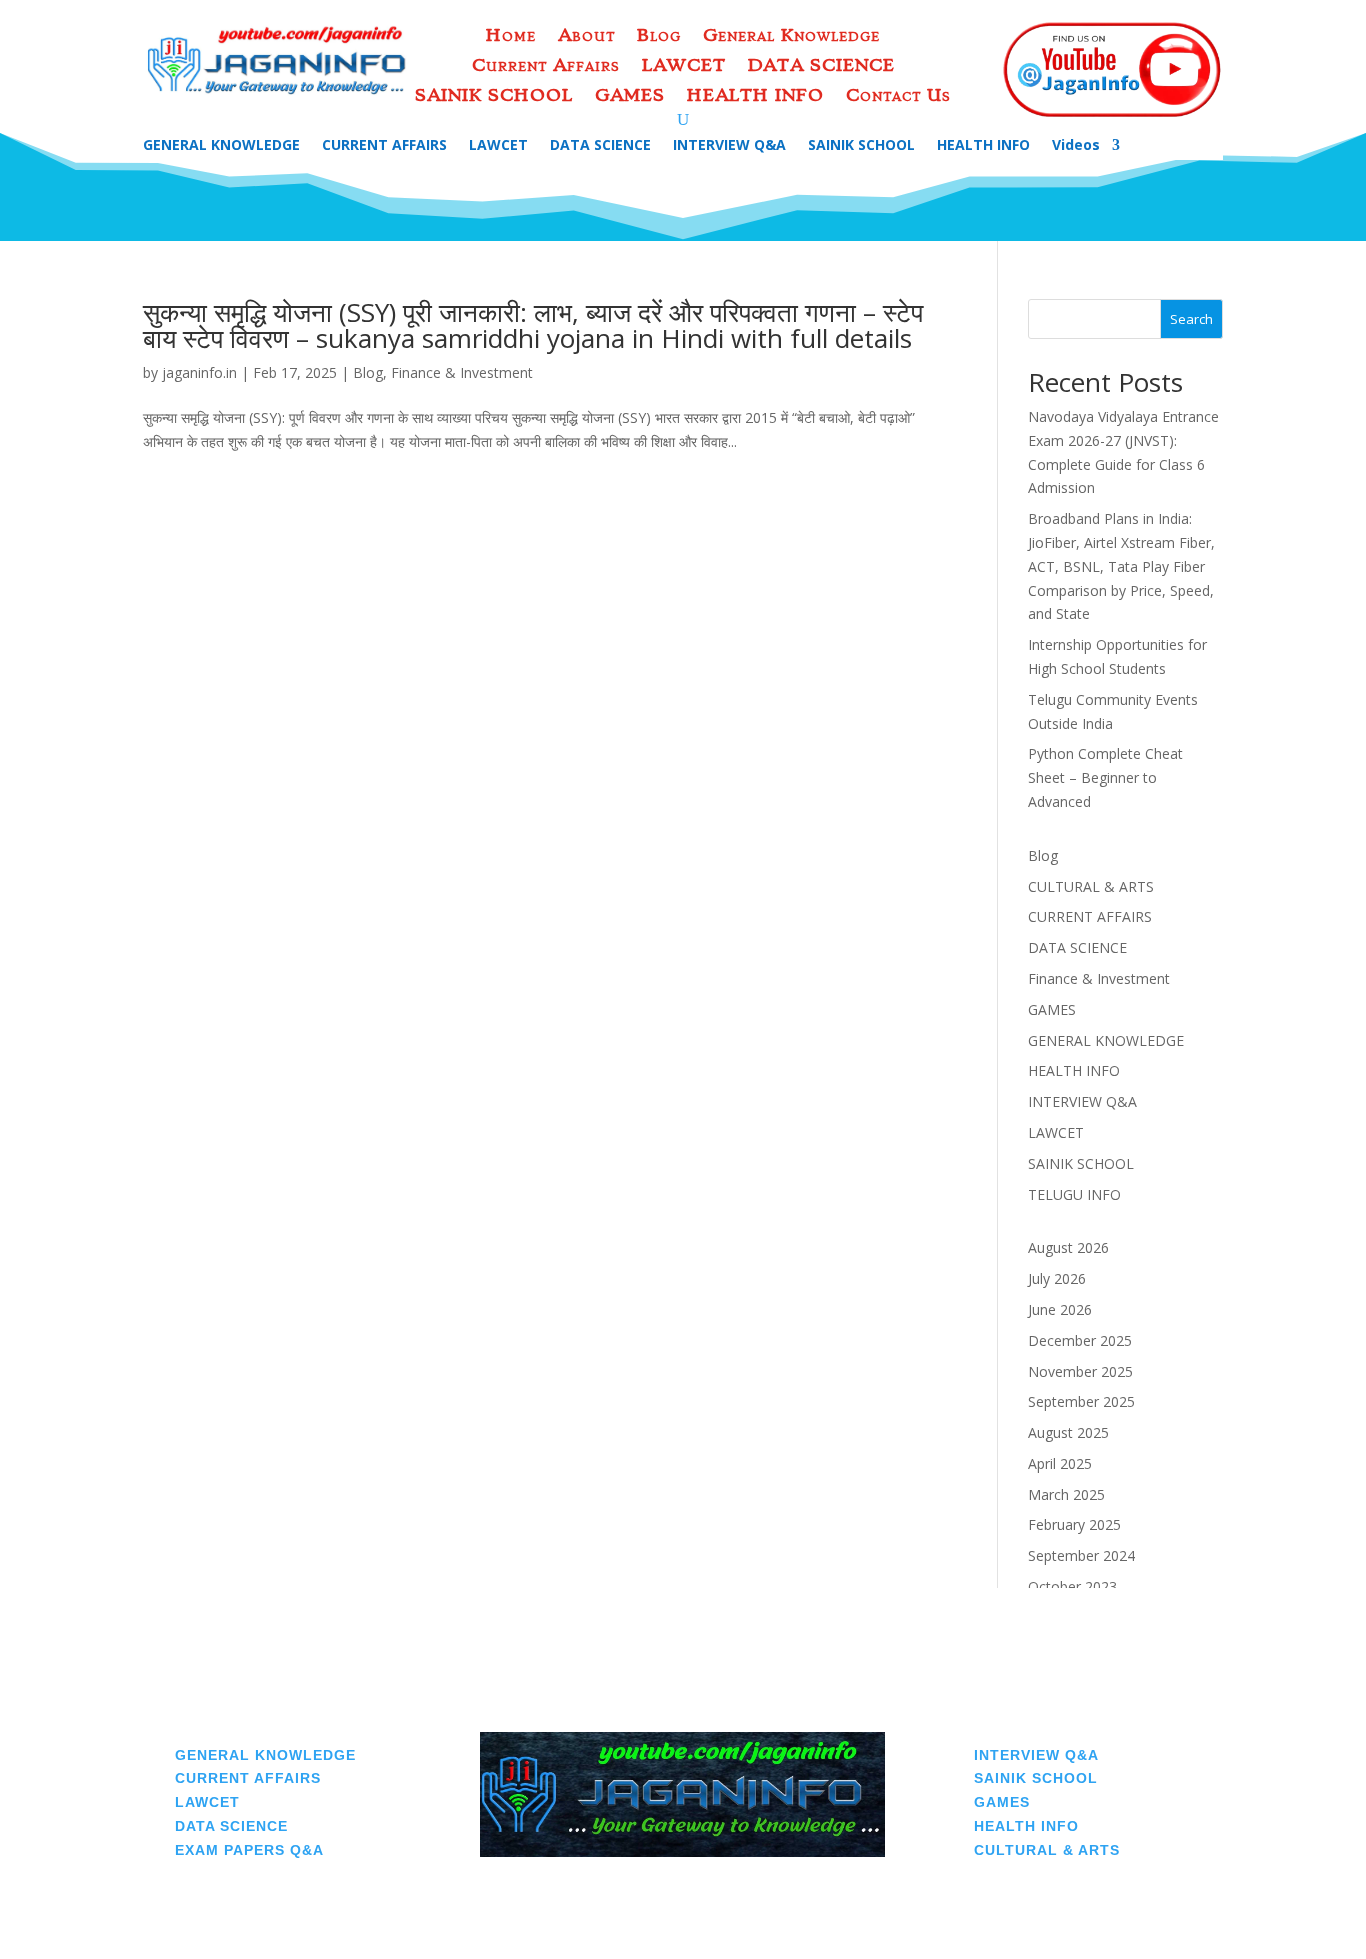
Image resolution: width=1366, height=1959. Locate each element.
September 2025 (1081, 1401)
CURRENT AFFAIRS (384, 146)
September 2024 (1081, 1555)
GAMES (630, 96)
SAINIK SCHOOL (494, 96)
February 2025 (1074, 1524)
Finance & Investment (462, 372)
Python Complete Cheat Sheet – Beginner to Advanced (1105, 777)
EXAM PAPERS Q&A (249, 1850)
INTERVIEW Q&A (729, 146)
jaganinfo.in (199, 372)
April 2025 (1060, 1463)
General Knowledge (791, 36)
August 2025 (1068, 1432)
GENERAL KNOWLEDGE (221, 146)
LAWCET (684, 66)
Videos (1076, 146)
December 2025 (1080, 1340)
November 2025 (1080, 1371)
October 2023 (1072, 1586)
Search (1191, 319)
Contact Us (898, 96)
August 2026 (1068, 1247)
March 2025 (1066, 1494)
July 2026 (1057, 1278)
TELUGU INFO (1074, 1194)
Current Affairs (546, 66)
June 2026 (1060, 1309)
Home (511, 36)
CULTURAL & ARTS (1091, 886)
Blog (659, 36)
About (586, 36)
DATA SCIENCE (821, 66)
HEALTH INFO (755, 96)
